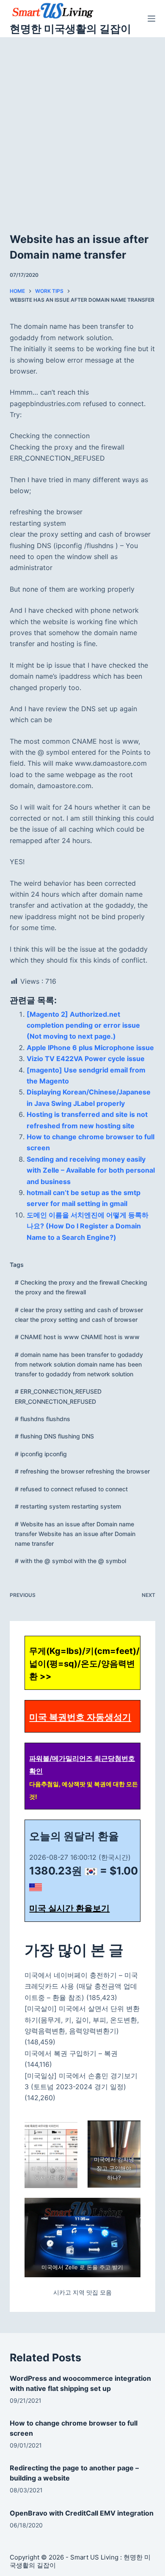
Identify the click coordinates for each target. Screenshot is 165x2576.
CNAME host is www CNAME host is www (77, 1337)
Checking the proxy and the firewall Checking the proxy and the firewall (81, 1287)
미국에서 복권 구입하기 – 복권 (71, 2053)
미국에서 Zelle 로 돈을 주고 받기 (83, 2267)
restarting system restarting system (68, 1506)
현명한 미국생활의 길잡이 (70, 29)
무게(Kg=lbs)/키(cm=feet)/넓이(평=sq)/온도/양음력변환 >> (84, 1664)
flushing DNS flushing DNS (54, 1436)
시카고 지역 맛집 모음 (82, 2292)
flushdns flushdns (43, 1419)
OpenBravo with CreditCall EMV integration (82, 2513)
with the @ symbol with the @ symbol (70, 1561)
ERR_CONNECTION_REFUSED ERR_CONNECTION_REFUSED (58, 1396)
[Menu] (151, 19)
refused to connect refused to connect (71, 1489)
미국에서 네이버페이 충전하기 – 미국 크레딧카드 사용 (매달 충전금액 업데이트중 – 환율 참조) (81, 1986)
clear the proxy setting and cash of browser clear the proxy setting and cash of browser (79, 1315)
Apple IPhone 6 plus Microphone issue (90, 1048)
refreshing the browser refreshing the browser (82, 1471)
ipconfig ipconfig (41, 1454)
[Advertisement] (82, 124)
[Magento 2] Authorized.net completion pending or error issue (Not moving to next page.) (83, 1025)
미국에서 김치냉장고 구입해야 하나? (114, 2168)
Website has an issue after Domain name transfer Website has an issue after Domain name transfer (75, 1534)
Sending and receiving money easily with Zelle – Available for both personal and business (91, 1170)
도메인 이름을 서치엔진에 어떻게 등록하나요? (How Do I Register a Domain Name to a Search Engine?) (88, 1226)
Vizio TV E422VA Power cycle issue (86, 1059)
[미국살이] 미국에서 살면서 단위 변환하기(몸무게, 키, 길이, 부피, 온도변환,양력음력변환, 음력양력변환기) (82, 2020)
